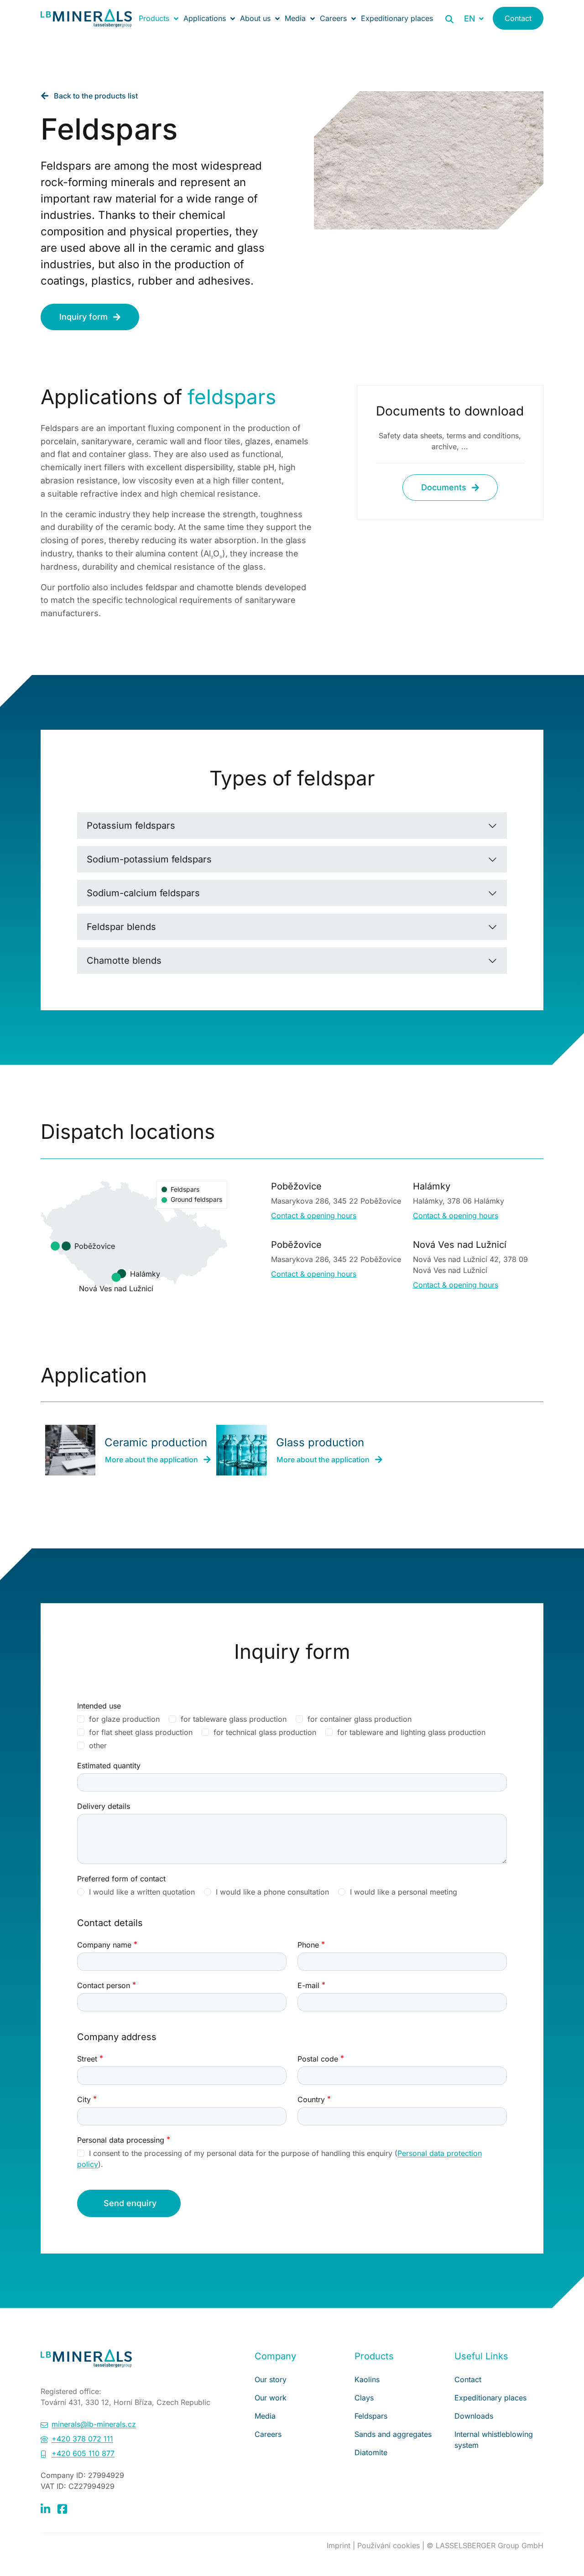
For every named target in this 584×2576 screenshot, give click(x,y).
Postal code (318, 2059)
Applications (205, 18)
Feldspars (371, 2416)
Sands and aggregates (393, 2434)
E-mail (308, 1985)
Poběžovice (95, 1246)
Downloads (474, 2416)
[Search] (449, 19)
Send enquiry (130, 2203)
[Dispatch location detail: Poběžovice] (66, 1246)
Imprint (340, 2545)
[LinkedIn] (45, 2508)
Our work (271, 2398)
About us (255, 18)
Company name (104, 1945)
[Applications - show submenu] (233, 18)
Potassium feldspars (131, 826)
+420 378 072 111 (82, 2439)
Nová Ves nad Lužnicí (116, 1288)
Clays (364, 2398)
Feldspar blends (121, 927)
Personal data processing (121, 2140)
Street (87, 2059)
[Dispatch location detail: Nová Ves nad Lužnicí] (116, 1277)
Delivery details (104, 1806)
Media (295, 18)
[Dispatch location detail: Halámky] (122, 1273)
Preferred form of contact (121, 1879)
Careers (333, 18)
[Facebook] (62, 2508)
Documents (444, 487)
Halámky (145, 1273)
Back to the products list (96, 96)
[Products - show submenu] (176, 18)
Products (154, 18)
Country (311, 2099)
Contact (518, 18)
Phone (308, 1945)
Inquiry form (83, 317)
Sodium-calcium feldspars (143, 893)
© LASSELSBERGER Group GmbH (485, 2545)
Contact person (104, 1985)
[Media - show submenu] (313, 18)
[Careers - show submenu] (354, 18)
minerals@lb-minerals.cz (94, 2424)
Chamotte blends (124, 961)
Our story (271, 2379)
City (84, 2099)
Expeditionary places (397, 18)
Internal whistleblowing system (494, 2440)
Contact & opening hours (314, 1215)
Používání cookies (390, 2545)
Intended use (99, 1706)
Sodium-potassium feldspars (149, 859)
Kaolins (367, 2379)
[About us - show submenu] (277, 18)
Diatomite (371, 2452)
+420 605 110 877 (83, 2453)
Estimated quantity (109, 1766)
